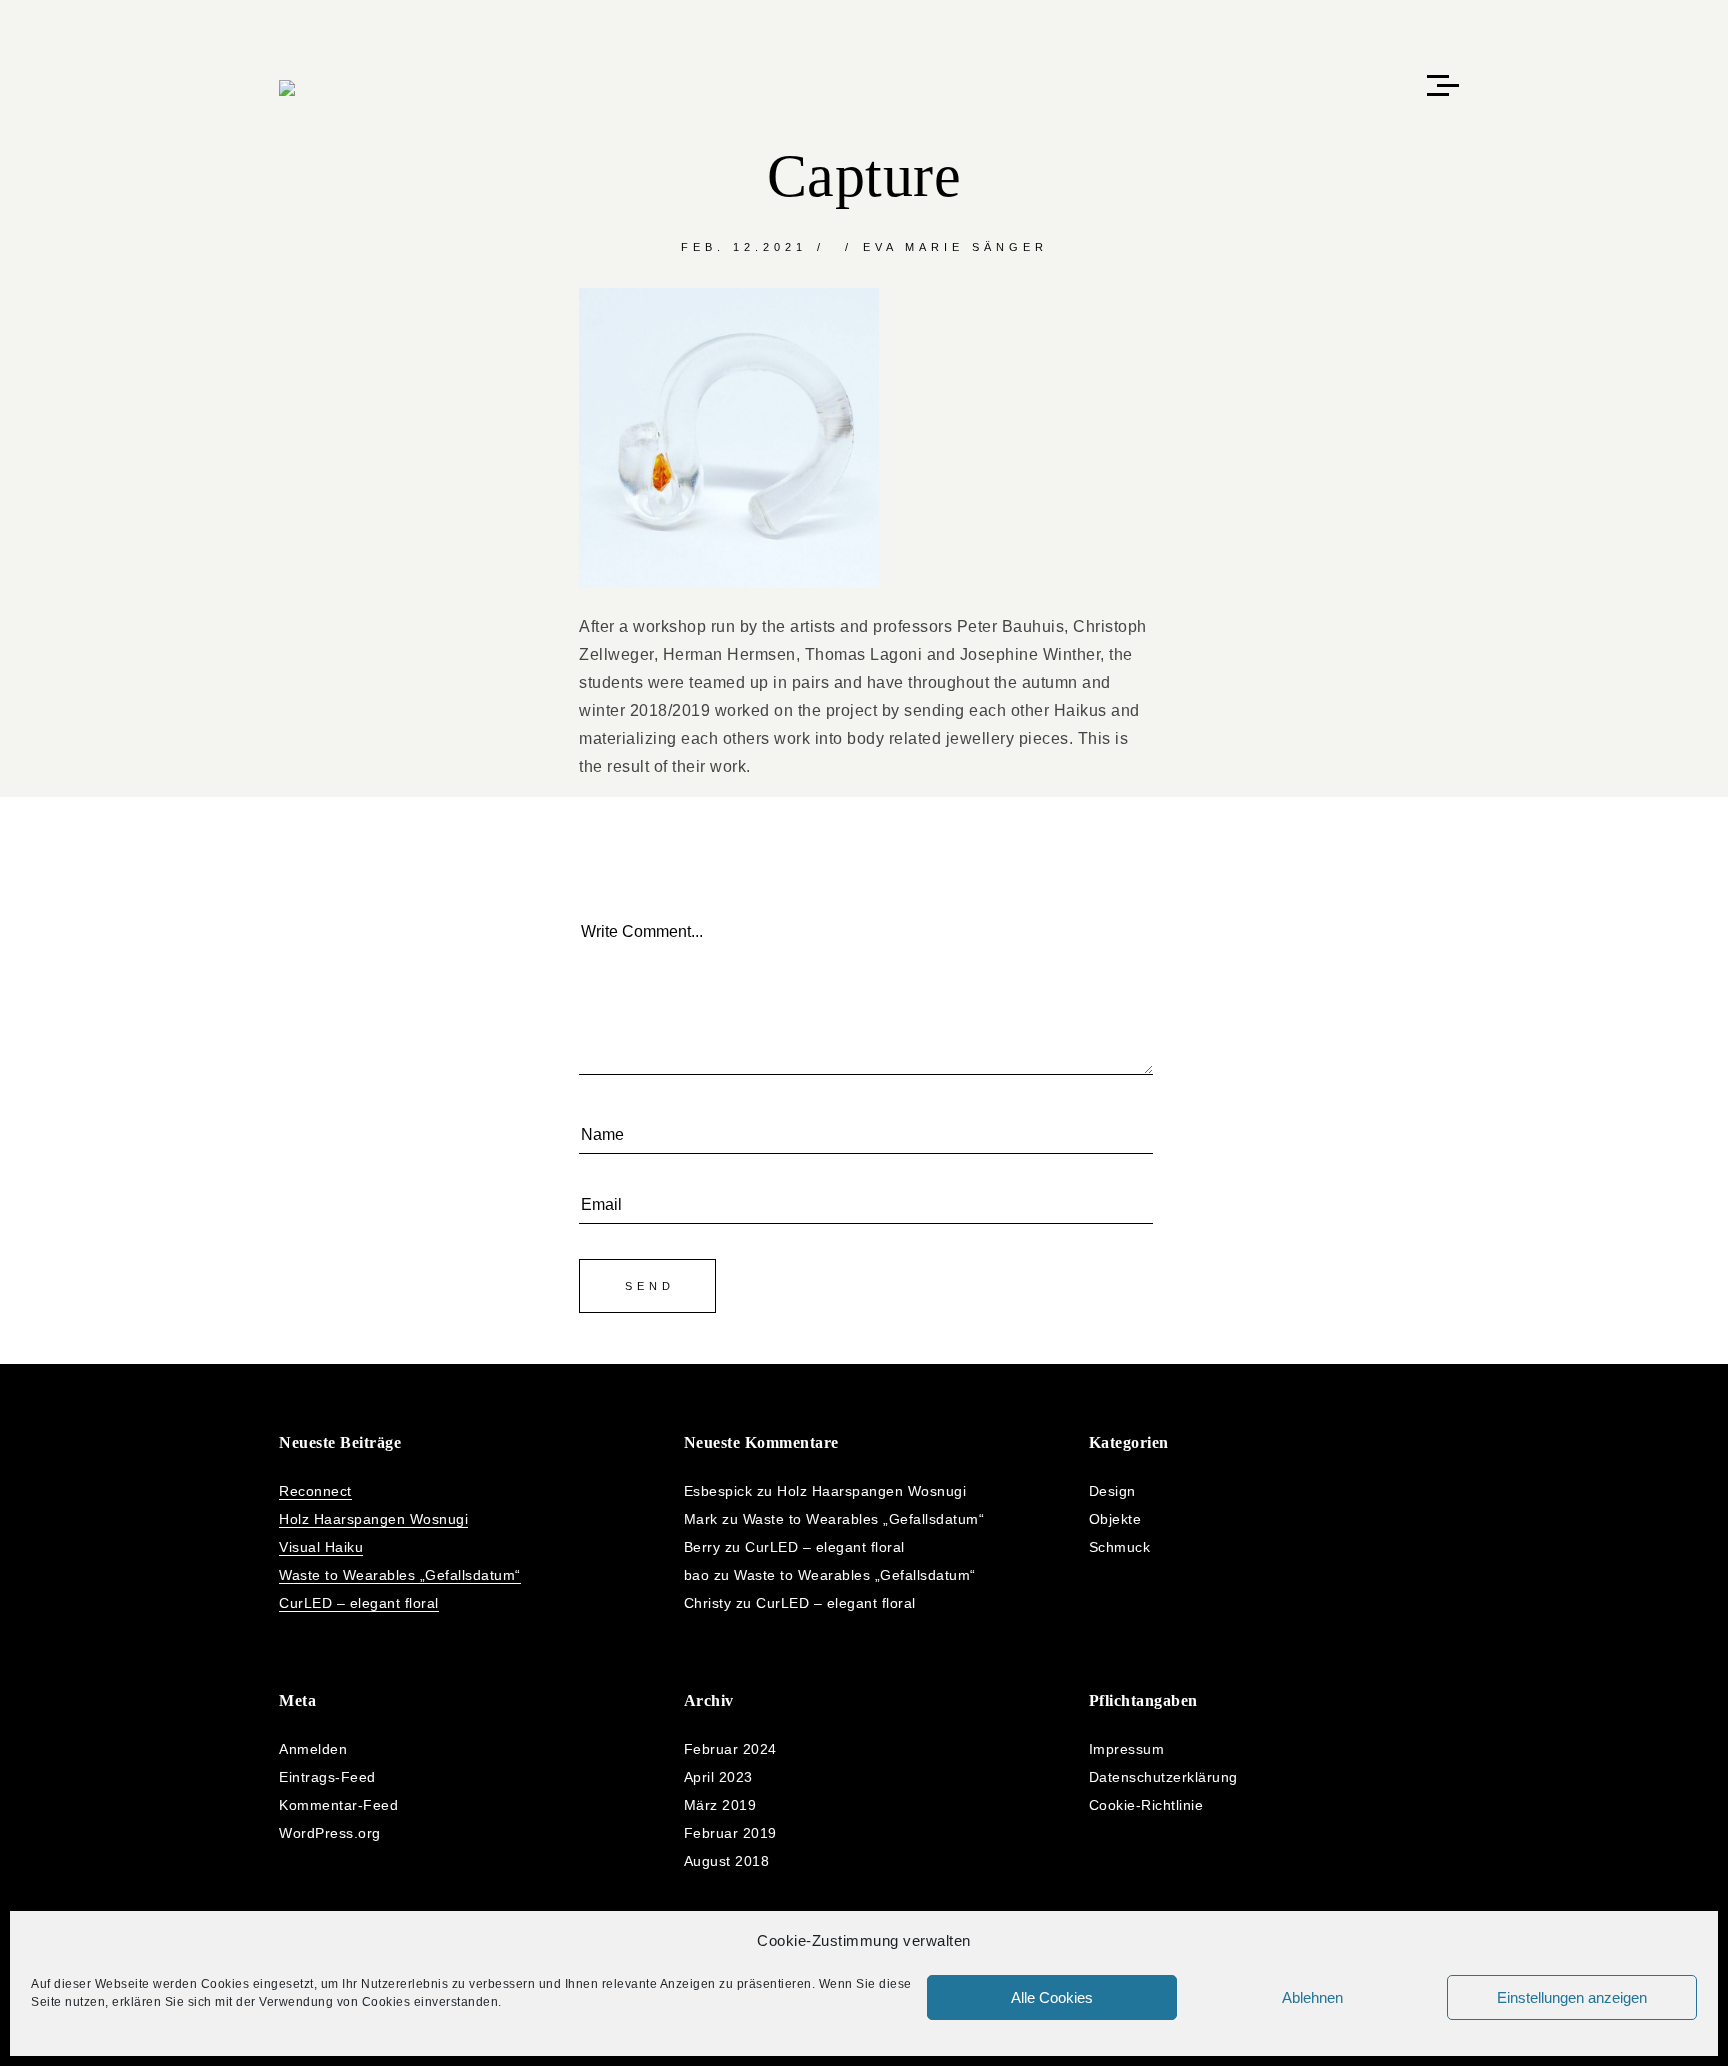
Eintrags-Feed (327, 1777)
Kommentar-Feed (338, 1805)
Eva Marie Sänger (955, 247)
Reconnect (315, 1491)
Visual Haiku (321, 1547)
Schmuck (1120, 1547)
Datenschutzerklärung (1163, 1777)
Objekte (1115, 1519)
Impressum (1127, 1749)
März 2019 (720, 1805)
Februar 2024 (730, 1749)
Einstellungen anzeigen (1572, 1997)
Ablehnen (1312, 1997)
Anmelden (313, 1749)
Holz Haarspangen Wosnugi (373, 1519)
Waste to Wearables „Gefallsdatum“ (400, 1575)
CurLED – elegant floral (359, 1603)
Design (1112, 1491)
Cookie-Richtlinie (1146, 1805)
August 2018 (727, 1861)
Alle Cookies (1052, 1997)
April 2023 (718, 1777)
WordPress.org (330, 1833)
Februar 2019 (730, 1833)
